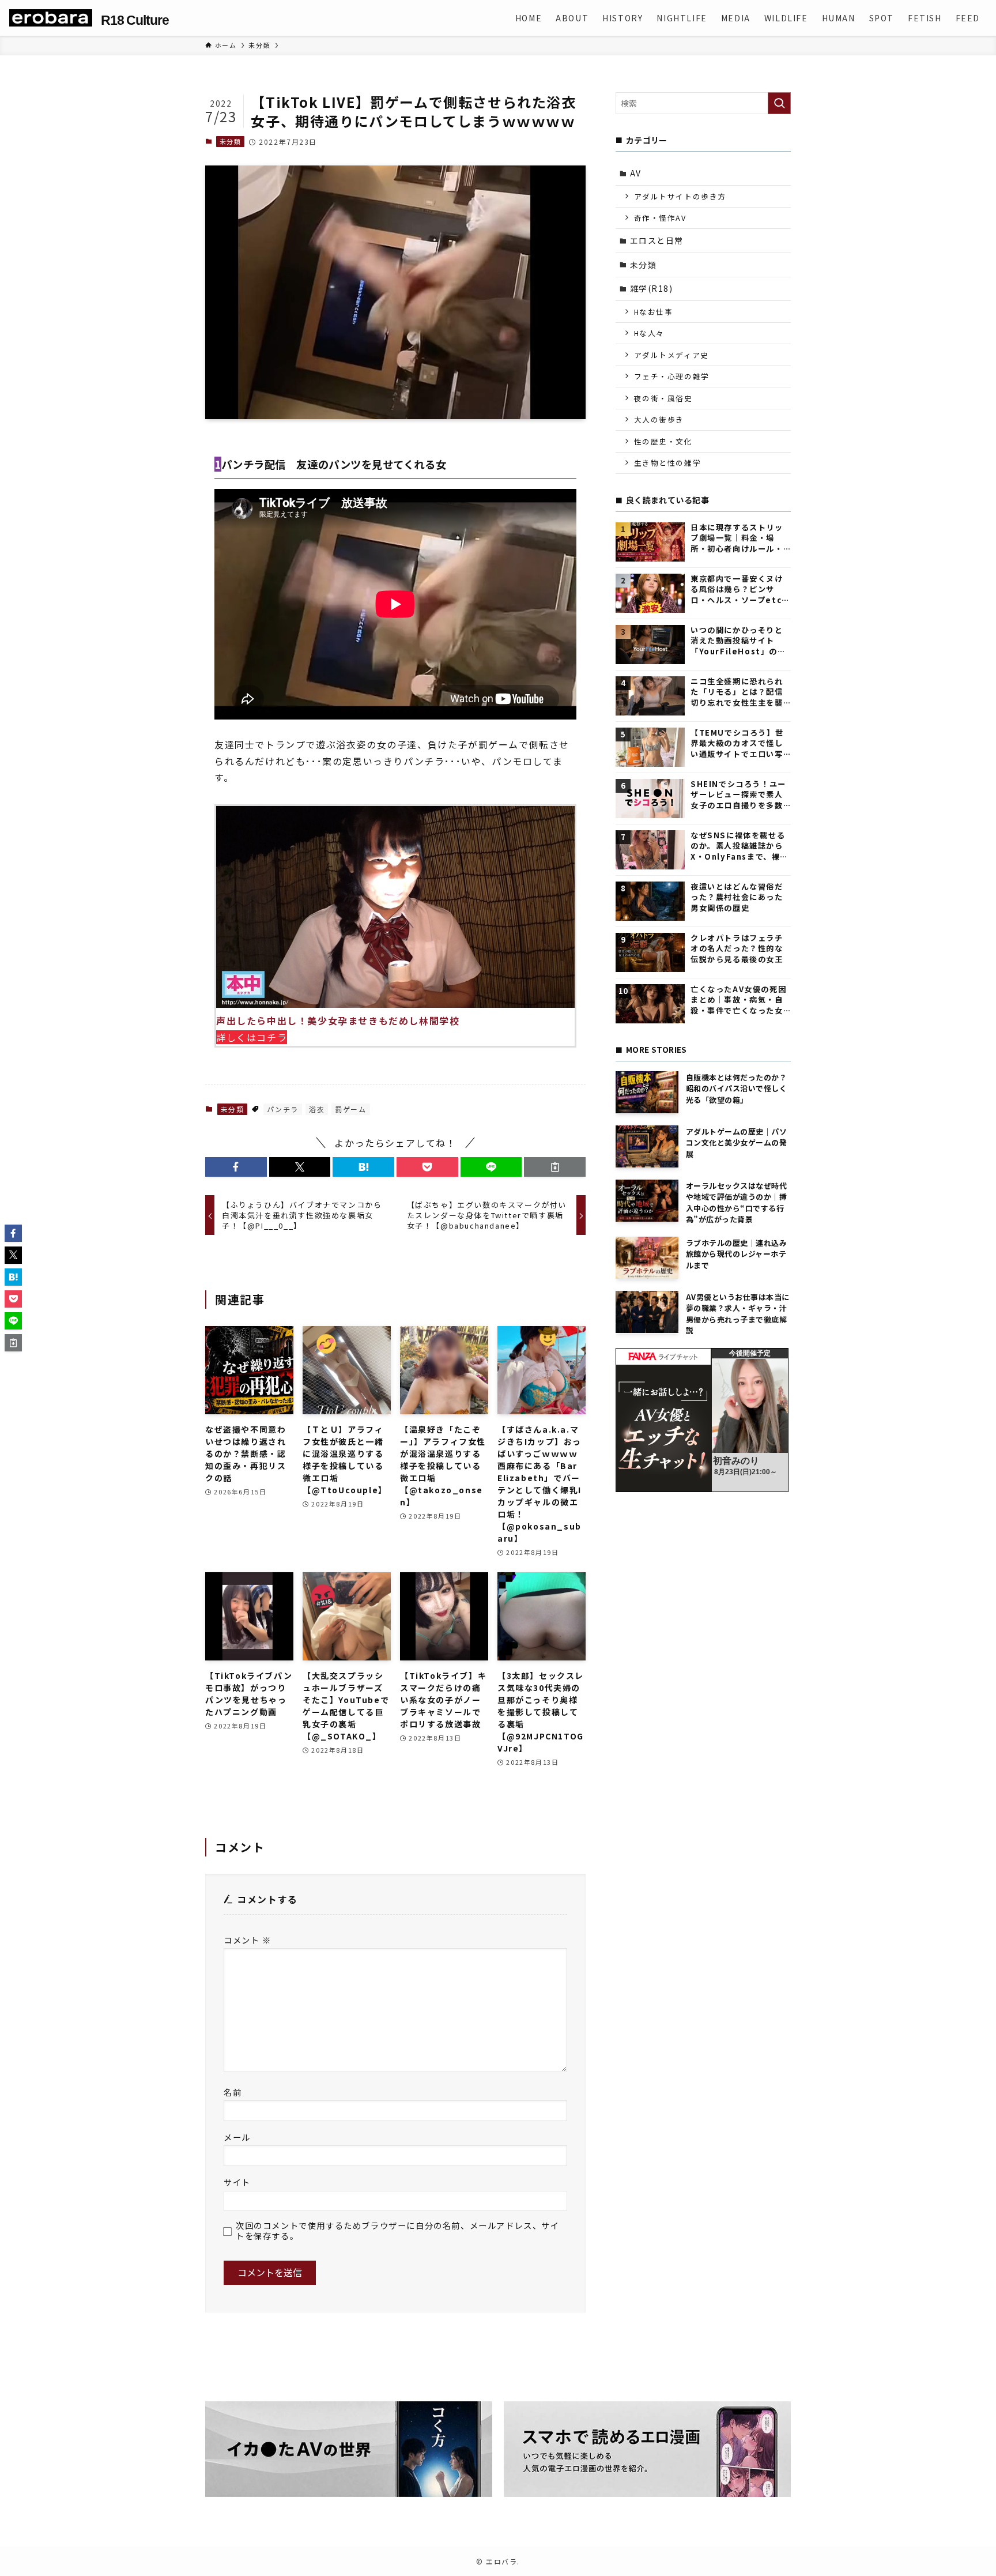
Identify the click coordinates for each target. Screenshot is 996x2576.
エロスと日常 (657, 240)
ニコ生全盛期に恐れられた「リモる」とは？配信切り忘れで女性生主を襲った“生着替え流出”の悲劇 (738, 692)
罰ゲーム (350, 1109)
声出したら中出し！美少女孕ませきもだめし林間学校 (338, 1020)
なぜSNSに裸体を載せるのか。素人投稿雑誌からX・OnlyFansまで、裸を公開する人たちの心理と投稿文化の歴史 (740, 846)
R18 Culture (135, 20)
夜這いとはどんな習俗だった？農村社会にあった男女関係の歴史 (737, 897)
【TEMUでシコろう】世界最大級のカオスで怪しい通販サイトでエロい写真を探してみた (737, 743)
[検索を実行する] (779, 103)
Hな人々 (649, 333)
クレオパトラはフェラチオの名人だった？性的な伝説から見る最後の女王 (737, 949)
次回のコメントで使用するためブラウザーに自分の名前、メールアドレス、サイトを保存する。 (398, 2230)
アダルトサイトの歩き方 (680, 196)
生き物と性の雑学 (668, 463)
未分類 (231, 141)
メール (237, 2137)
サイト (237, 2182)
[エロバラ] (51, 18)
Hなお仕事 (654, 312)
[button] (236, 1167)
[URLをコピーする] (555, 1167)
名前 (233, 2092)
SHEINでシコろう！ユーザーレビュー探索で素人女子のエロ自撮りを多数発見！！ (738, 795)
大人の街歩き (659, 419)
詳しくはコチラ (252, 1037)
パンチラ (283, 1109)
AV (636, 173)
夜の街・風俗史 (663, 398)
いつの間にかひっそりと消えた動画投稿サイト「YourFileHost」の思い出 (738, 641)
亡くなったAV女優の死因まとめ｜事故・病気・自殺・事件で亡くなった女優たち (738, 1000)
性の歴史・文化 (663, 441)
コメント (248, 1940)
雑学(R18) (652, 288)
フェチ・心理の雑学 (672, 376)
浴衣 (317, 1109)
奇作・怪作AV (660, 218)
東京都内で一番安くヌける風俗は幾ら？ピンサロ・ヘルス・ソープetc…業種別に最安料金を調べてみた (740, 590)
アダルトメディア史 (671, 355)
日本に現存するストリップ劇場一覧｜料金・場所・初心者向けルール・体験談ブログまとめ (737, 538)
